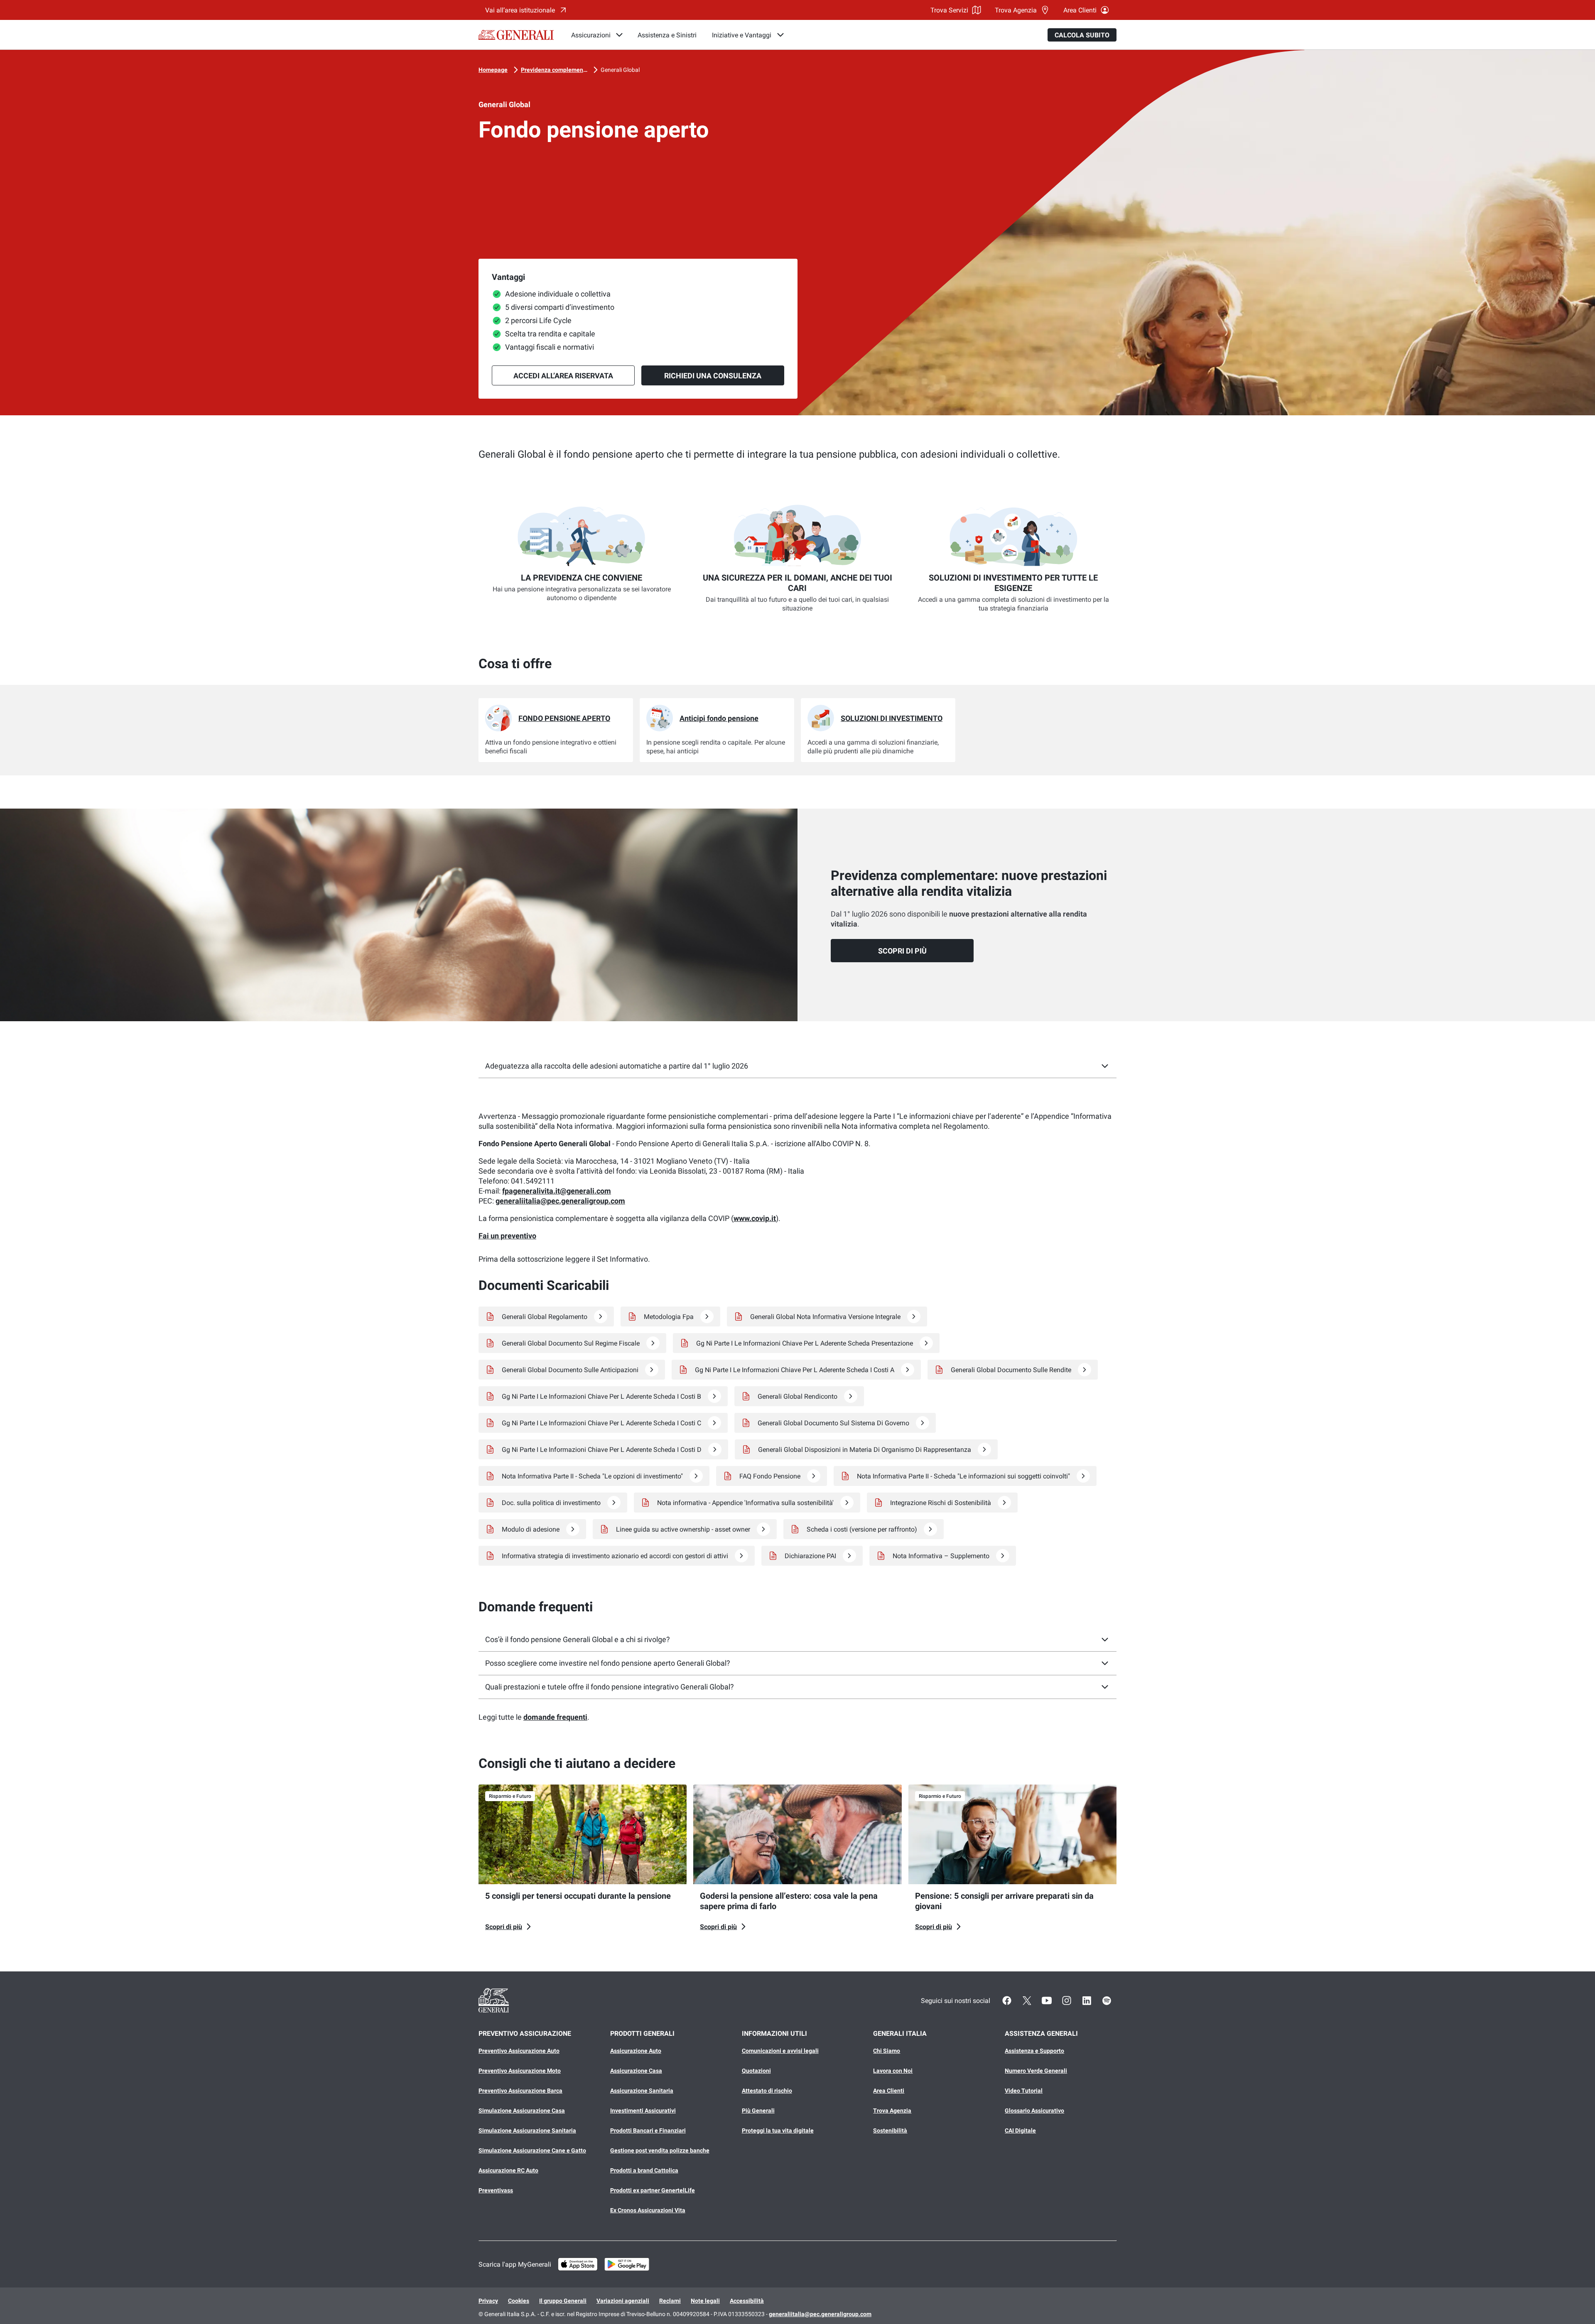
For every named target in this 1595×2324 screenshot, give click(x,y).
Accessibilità (747, 2301)
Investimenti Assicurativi (643, 2111)
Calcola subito (1082, 35)
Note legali (705, 2301)
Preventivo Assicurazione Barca (520, 2091)
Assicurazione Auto (636, 2051)
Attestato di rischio (767, 2091)
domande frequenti (555, 1717)
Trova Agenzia (1016, 10)
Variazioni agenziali (623, 2301)
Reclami (670, 2301)
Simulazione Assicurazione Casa (522, 2111)
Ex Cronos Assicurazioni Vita (648, 2210)
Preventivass (496, 2190)
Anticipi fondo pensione (719, 718)
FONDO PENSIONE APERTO (564, 718)
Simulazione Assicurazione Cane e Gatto (532, 2150)
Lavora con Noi (893, 2071)
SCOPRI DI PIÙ (902, 951)
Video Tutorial (1024, 2091)
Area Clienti (1080, 10)
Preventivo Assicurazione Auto (519, 2051)
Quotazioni (756, 2071)
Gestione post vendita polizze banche (660, 2150)
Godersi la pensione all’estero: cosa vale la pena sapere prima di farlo (789, 1901)
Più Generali (758, 2111)
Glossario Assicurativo (1034, 2111)
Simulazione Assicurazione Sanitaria (527, 2130)
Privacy (488, 2301)
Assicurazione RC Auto (508, 2170)
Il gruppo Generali (563, 2301)
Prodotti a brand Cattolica (644, 2170)
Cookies (519, 2301)
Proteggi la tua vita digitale (778, 2130)
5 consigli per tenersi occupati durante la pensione (578, 1896)
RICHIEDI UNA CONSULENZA (713, 376)
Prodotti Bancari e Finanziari (648, 2130)
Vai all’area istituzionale (520, 10)
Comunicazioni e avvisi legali (780, 2051)
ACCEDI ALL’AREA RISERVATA (563, 376)
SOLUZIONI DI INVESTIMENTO (892, 718)
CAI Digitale (1020, 2130)
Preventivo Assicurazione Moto (520, 2071)
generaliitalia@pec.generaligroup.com (560, 1201)
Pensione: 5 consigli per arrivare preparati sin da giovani (1004, 1901)
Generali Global (620, 70)
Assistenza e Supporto (1034, 2051)
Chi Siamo (887, 2051)
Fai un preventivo (507, 1236)
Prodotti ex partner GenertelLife (653, 2190)
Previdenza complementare (554, 70)
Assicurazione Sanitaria (642, 2091)
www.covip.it (755, 1218)
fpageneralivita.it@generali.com (557, 1191)
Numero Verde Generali (1036, 2071)
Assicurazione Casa (636, 2071)
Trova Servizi (949, 10)
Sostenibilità (890, 2130)
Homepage (493, 70)
